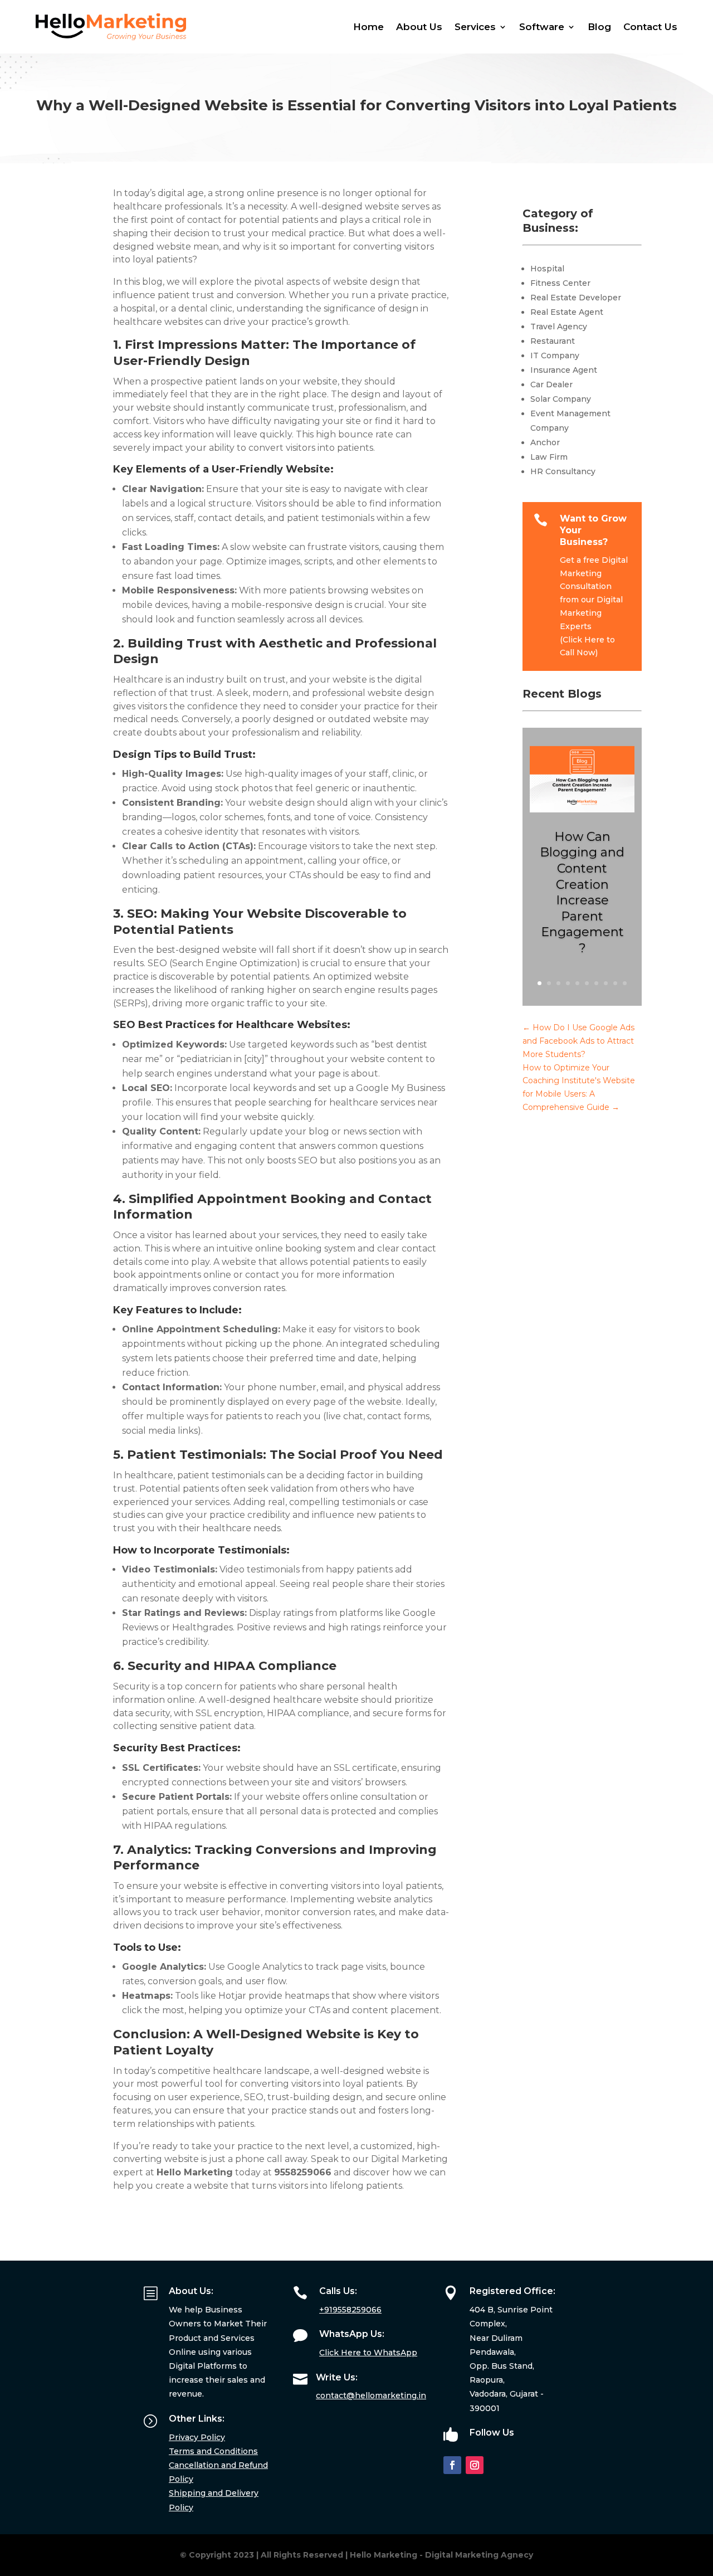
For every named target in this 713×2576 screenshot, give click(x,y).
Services (475, 27)
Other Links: (197, 2419)
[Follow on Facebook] (452, 2465)
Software (542, 27)
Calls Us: (338, 2291)
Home (368, 27)
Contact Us (650, 27)
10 (625, 983)
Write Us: (337, 2377)
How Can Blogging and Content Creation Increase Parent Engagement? (582, 892)
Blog (599, 27)
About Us (419, 27)
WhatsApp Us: (352, 2334)
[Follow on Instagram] (475, 2465)
